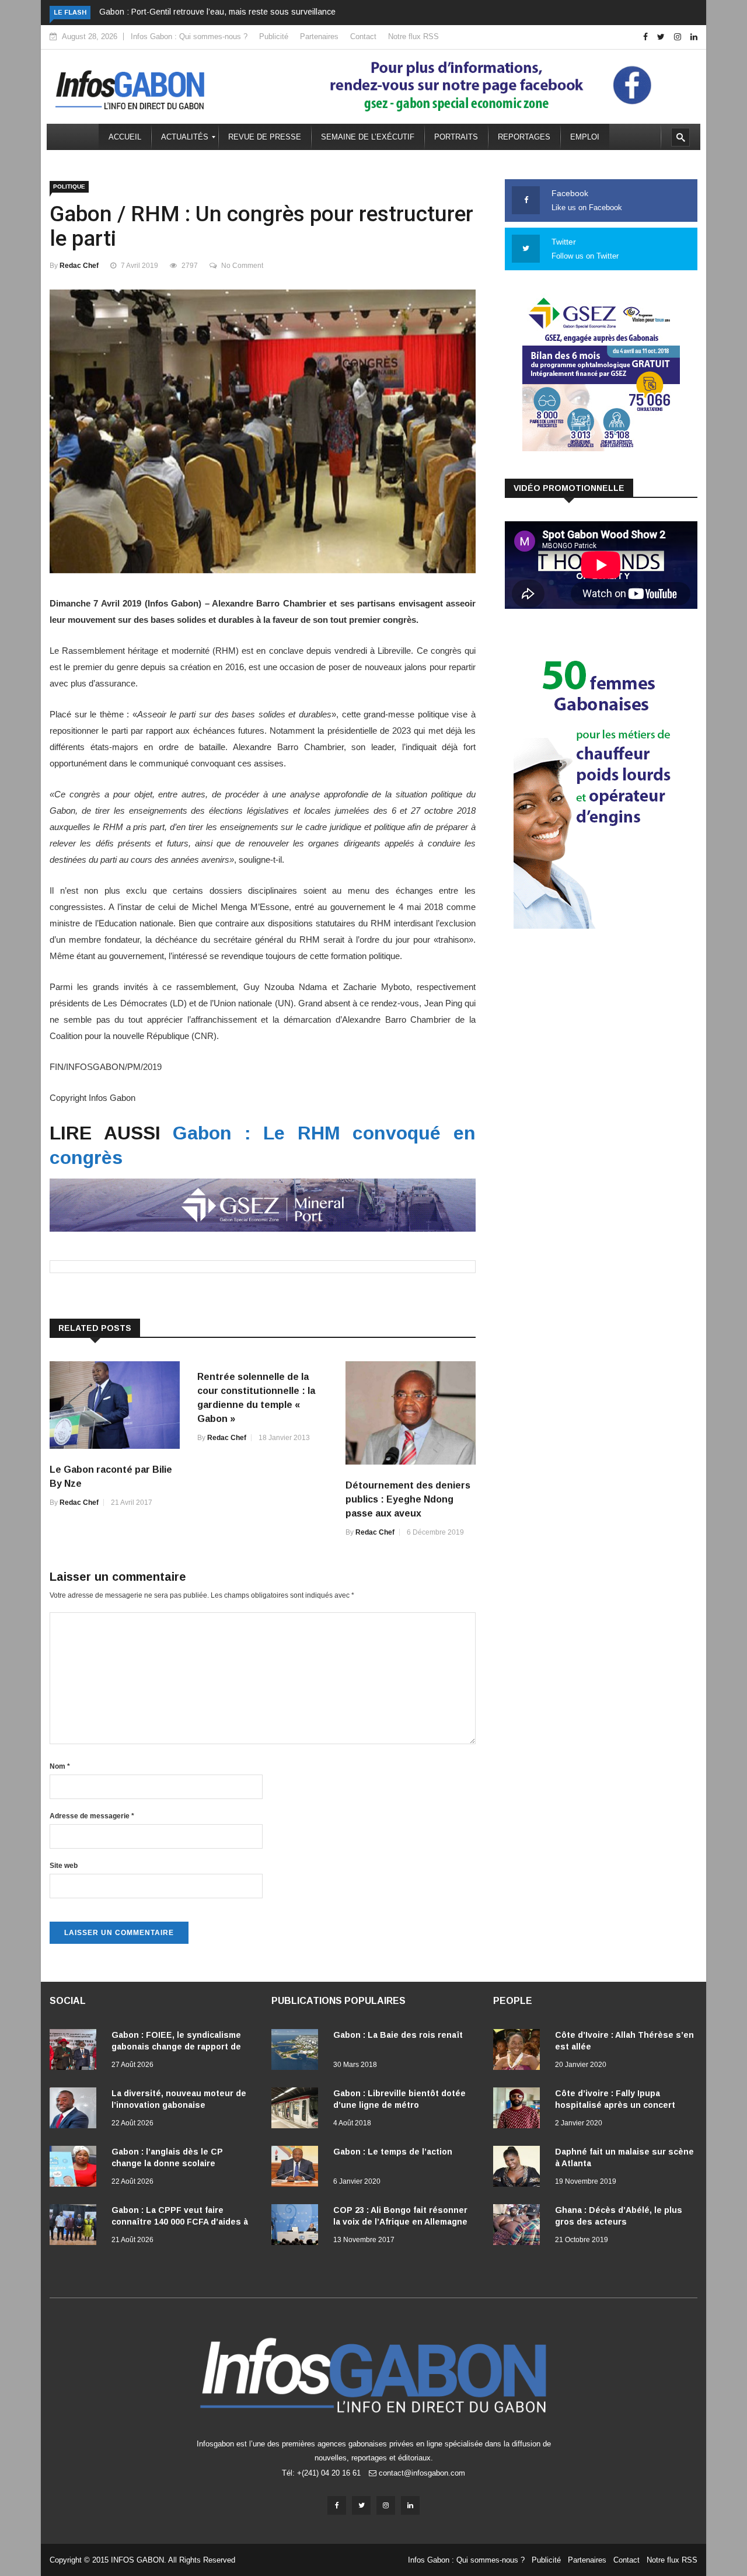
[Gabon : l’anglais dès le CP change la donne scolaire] (76, 2169)
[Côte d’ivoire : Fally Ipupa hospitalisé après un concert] (519, 2110)
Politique (69, 187)
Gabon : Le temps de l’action (393, 2152)
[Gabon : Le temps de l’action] (298, 2169)
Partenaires (319, 36)
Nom (60, 1766)
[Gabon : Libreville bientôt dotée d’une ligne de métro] (298, 2110)
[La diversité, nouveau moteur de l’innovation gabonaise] (76, 2110)
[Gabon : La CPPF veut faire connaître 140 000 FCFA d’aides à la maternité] (76, 2227)
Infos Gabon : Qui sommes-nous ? (189, 36)
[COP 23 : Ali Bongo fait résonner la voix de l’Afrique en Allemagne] (298, 2227)
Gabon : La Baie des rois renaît (398, 2035)
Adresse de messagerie (92, 1816)
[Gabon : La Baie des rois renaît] (298, 2052)
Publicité (274, 36)
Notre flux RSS (413, 36)
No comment (242, 266)
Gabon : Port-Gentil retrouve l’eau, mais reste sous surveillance (217, 12)
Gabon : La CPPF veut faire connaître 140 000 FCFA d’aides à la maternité (180, 2222)
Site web (64, 1866)
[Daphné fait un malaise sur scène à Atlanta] (519, 2169)
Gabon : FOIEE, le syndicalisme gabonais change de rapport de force (176, 2047)
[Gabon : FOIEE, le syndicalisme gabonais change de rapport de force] (76, 2052)
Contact (363, 36)
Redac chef (79, 266)
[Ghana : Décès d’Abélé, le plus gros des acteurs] (519, 2227)
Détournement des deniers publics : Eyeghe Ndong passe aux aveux (408, 1499)
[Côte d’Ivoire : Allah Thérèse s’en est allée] (519, 2052)
